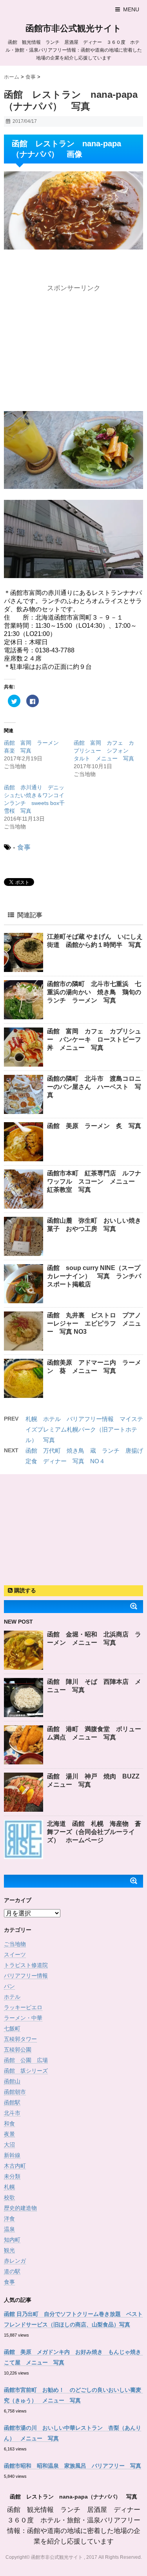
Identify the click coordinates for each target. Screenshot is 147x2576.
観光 (9, 2250)
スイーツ (15, 1954)
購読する (24, 1590)
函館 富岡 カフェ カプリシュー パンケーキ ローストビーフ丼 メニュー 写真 (94, 1039)
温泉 (9, 2229)
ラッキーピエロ (23, 2007)
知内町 (12, 2240)
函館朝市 (15, 2092)
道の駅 (12, 2271)
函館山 (12, 2081)
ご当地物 (15, 1944)
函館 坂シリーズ (26, 2071)
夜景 (9, 2134)
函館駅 (12, 2102)
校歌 (9, 2197)
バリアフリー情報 (26, 1976)
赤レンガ (15, 2261)
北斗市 (12, 2113)
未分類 (12, 2176)
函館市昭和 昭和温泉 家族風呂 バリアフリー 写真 (73, 2466)
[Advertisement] (74, 344)
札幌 (9, 2187)
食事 (24, 847)
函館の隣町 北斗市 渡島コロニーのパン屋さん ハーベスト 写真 (94, 1087)
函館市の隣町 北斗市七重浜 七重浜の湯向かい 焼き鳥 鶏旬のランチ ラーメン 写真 (94, 992)
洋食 (9, 2219)
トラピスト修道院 (26, 1965)
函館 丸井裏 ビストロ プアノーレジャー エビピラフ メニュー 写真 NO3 (94, 1323)
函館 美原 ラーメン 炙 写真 (94, 1126)
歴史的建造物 (20, 2208)
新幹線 (12, 2155)
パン (9, 1986)
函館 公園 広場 (26, 2060)
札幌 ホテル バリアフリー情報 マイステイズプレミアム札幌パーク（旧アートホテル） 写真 (84, 1429)
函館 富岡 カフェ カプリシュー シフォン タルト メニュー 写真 (104, 751)
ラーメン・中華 (23, 2018)
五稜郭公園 (18, 2050)
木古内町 (15, 2166)
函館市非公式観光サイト (73, 28)
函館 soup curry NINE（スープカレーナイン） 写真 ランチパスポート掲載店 (94, 1276)
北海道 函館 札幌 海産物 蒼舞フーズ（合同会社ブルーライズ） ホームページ (94, 1832)
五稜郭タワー (20, 2039)
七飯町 (12, 2028)
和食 (9, 2123)
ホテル (12, 1997)
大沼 (9, 2145)
